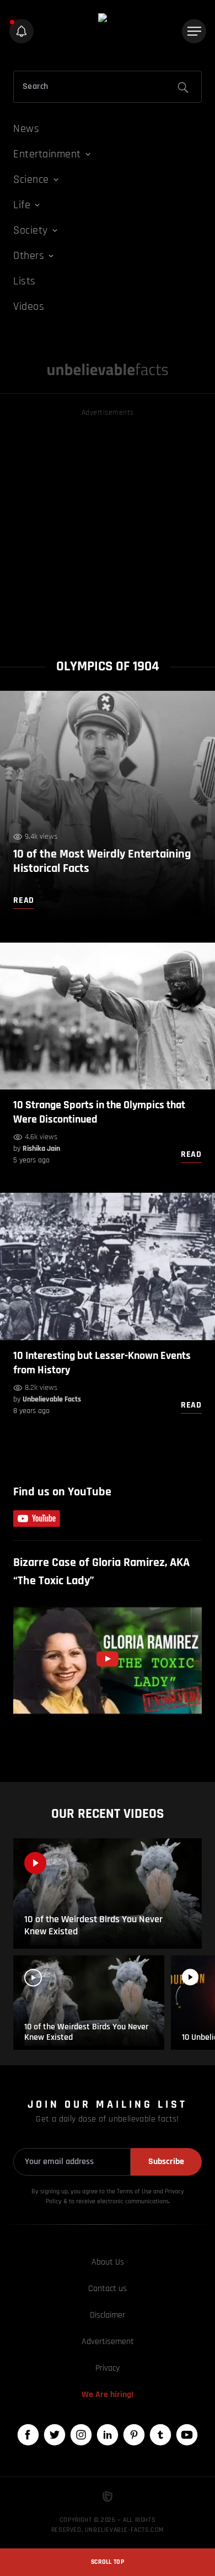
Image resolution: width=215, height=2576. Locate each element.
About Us (108, 2262)
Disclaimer (108, 2315)
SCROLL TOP (108, 2562)
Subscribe (166, 2162)
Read (191, 1154)
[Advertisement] (108, 527)
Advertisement (108, 2342)
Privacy (108, 2368)
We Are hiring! (108, 2395)
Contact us (108, 2289)
